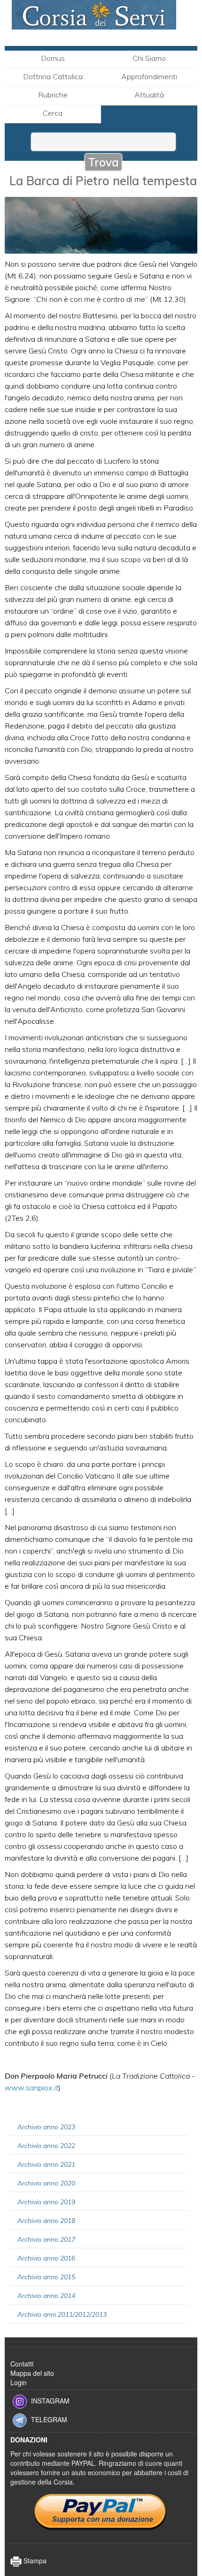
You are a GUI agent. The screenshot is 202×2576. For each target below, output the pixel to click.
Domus (53, 58)
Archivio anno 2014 (46, 2296)
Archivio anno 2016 (46, 2258)
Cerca (53, 113)
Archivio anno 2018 (46, 2221)
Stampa (34, 2561)
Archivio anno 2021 (46, 2164)
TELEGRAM (49, 2419)
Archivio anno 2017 (46, 2239)
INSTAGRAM (50, 2401)
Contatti (22, 2364)
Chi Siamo (149, 58)
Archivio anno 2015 (46, 2277)
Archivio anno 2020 (46, 2183)
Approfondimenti (149, 76)
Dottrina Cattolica (53, 76)
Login (19, 2382)
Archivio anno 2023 (46, 2127)
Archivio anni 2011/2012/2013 (62, 2314)
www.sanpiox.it (31, 2088)
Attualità (149, 95)
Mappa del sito (32, 2373)
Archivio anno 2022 (46, 2146)
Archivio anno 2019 (46, 2202)
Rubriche (53, 95)
